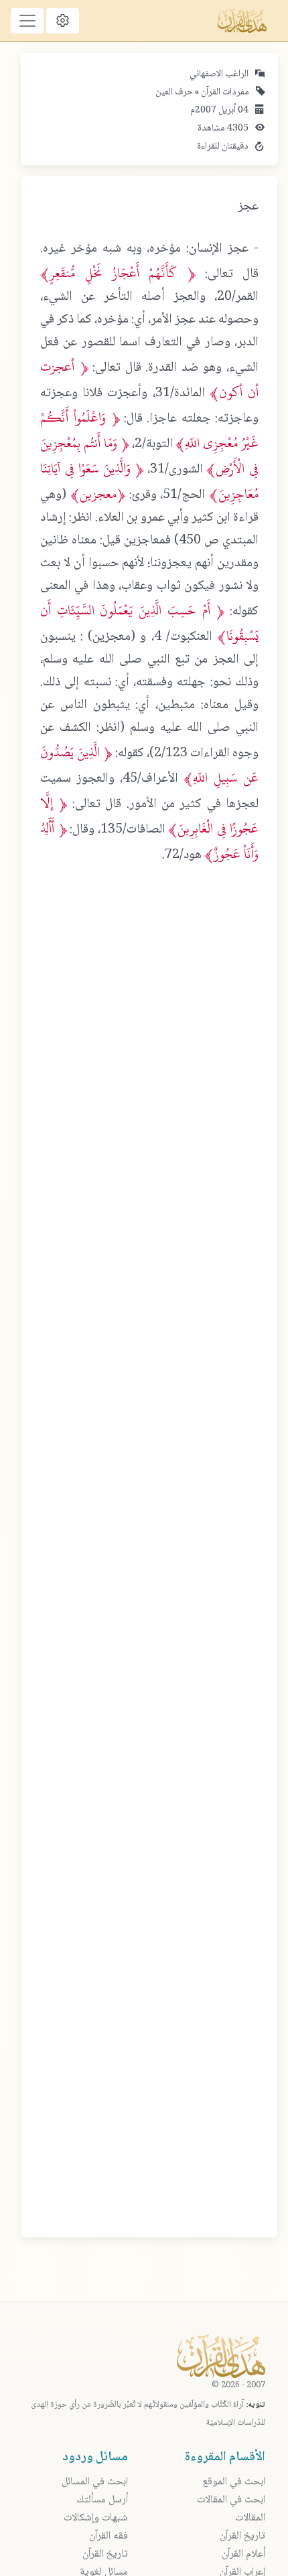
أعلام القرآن (243, 2554)
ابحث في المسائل (95, 2482)
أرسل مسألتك (102, 2500)
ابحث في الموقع (234, 2482)
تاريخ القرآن (242, 2536)
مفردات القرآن (224, 92)
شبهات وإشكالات (96, 2518)
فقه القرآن (109, 2536)
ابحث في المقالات (231, 2500)
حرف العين (174, 92)
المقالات (250, 2518)
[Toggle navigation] (27, 21)
